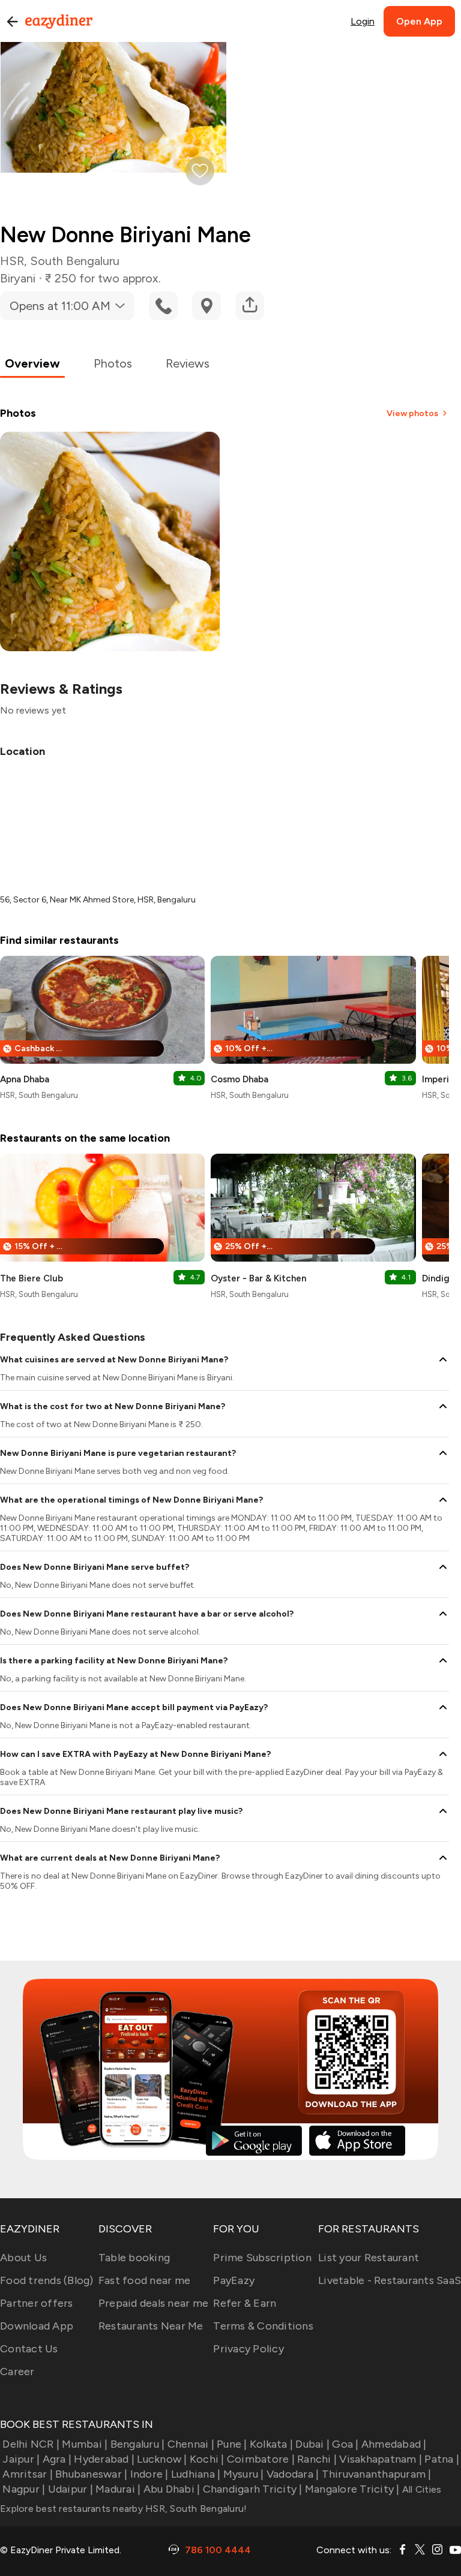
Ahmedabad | (394, 2444)
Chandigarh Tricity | (252, 2489)
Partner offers (37, 2303)
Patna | (442, 2459)
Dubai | (312, 2444)
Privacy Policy (249, 2349)
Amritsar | (28, 2474)
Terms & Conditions (263, 2326)
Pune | (232, 2444)
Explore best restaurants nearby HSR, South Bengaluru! (123, 2509)
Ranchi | (317, 2459)
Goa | (345, 2444)
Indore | (149, 2474)
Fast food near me (144, 2280)
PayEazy (234, 2280)
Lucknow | (162, 2459)
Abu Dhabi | (172, 2489)
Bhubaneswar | (91, 2474)
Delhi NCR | (31, 2444)
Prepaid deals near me (153, 2303)
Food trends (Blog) (47, 2280)
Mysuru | (243, 2474)
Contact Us (29, 2349)
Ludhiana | (196, 2474)
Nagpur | (24, 2489)
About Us (23, 2258)
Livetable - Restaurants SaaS (390, 2280)
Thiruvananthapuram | (376, 2474)
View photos (412, 413)
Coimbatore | (261, 2459)
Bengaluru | (137, 2444)
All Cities (421, 2489)
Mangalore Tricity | (352, 2489)
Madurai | (118, 2489)
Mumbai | (85, 2444)
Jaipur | (21, 2459)
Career (17, 2372)
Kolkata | (271, 2444)
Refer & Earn (245, 2303)
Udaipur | (71, 2489)
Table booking (134, 2258)
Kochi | (207, 2459)
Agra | (57, 2459)
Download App (37, 2326)
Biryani (18, 278)
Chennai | (191, 2444)
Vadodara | (293, 2474)
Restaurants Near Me (151, 2326)
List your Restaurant (369, 2258)
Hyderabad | (104, 2459)
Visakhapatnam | (381, 2459)
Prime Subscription (262, 2258)
